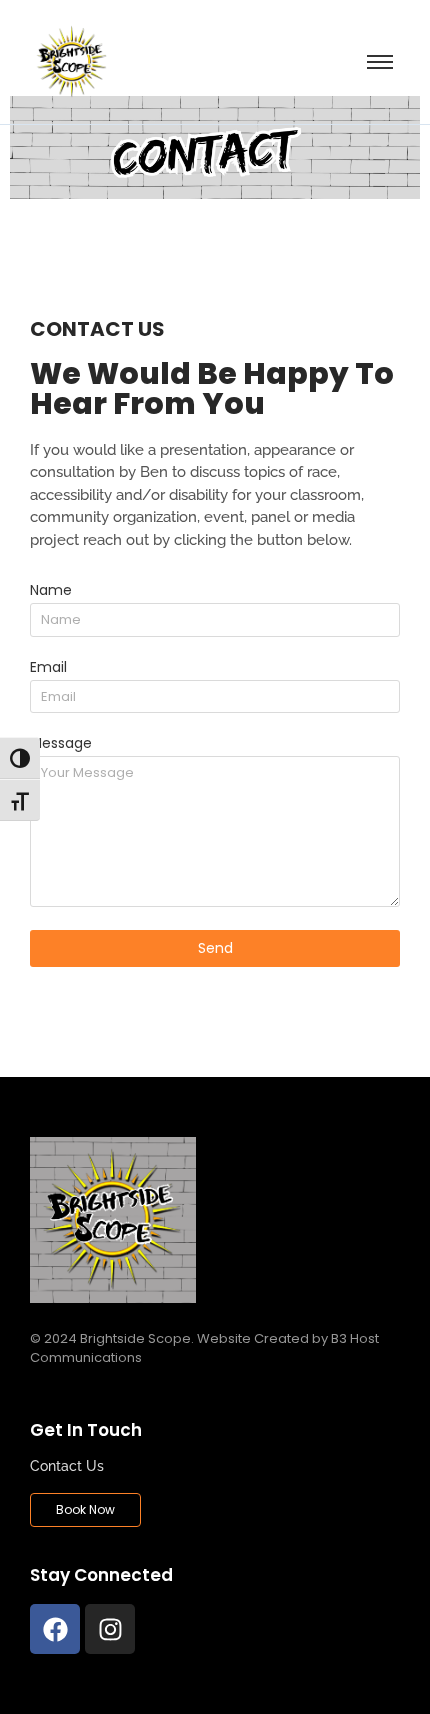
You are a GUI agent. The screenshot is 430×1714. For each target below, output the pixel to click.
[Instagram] (110, 1629)
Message (61, 744)
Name (51, 591)
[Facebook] (55, 1629)
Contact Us (67, 1466)
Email (48, 668)
